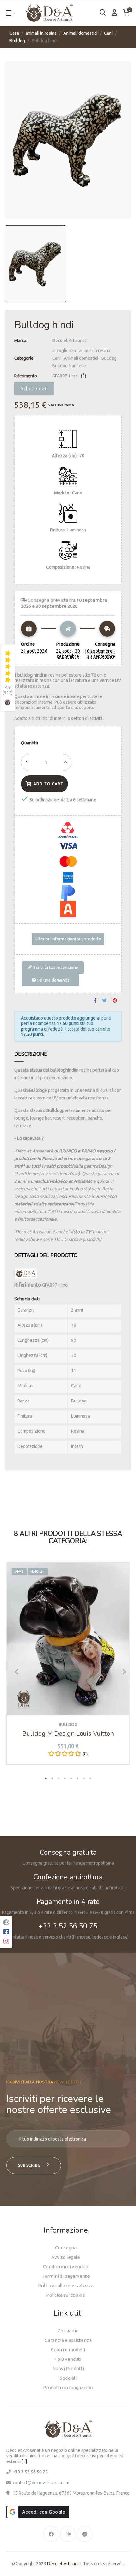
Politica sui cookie (66, 2295)
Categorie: (24, 358)
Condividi (95, 1001)
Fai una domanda (53, 980)
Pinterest (115, 1001)
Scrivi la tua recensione (55, 968)
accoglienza (64, 351)
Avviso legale (66, 2257)
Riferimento (26, 376)
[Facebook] (51, 2534)
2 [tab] (52, 1778)
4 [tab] (65, 1778)
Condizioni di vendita (66, 2267)
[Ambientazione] (114, 13)
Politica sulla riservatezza (66, 2286)
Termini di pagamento (66, 2276)
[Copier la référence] (83, 376)
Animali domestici (81, 358)
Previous (14, 1672)
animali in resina (95, 351)
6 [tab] (77, 1778)
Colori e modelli (68, 2350)
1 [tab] (46, 1778)
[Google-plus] (85, 2534)
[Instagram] (68, 2534)
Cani (56, 358)
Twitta (105, 1001)
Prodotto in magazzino (68, 2387)
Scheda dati (34, 388)
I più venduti (68, 2359)
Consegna (66, 2248)
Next (122, 1672)
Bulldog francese (69, 366)
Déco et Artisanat (69, 341)
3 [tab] (59, 1778)
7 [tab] (84, 1778)
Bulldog (109, 358)
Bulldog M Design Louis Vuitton (68, 1734)
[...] (24, 2461)
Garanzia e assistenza (68, 2340)
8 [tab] (90, 1778)
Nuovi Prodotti (68, 2369)
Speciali (68, 2378)
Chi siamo (68, 2331)
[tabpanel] (68, 1668)
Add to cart (48, 784)
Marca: (21, 341)
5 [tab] (71, 1778)
